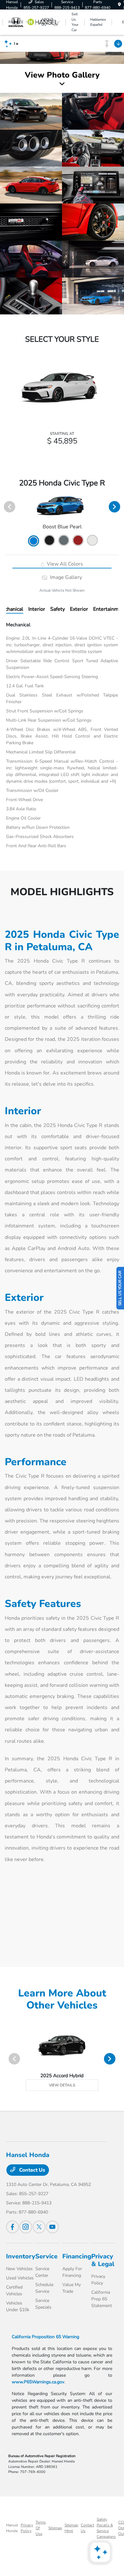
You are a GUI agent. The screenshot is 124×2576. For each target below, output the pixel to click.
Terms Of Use (41, 2528)
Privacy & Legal (103, 2260)
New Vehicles (19, 2269)
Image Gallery (65, 577)
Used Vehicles (20, 2278)
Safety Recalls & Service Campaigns (106, 2528)
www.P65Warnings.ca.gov (38, 2382)
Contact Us (31, 2170)
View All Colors (64, 564)
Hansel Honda (12, 2528)
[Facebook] (12, 2227)
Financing (77, 2256)
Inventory (21, 2256)
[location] (119, 5)
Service (46, 2256)
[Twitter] (39, 2227)
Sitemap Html (71, 2528)
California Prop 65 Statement (102, 2299)
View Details (62, 2085)
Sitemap (55, 2528)
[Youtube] (52, 2227)
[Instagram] (26, 2227)
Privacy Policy (27, 2528)
